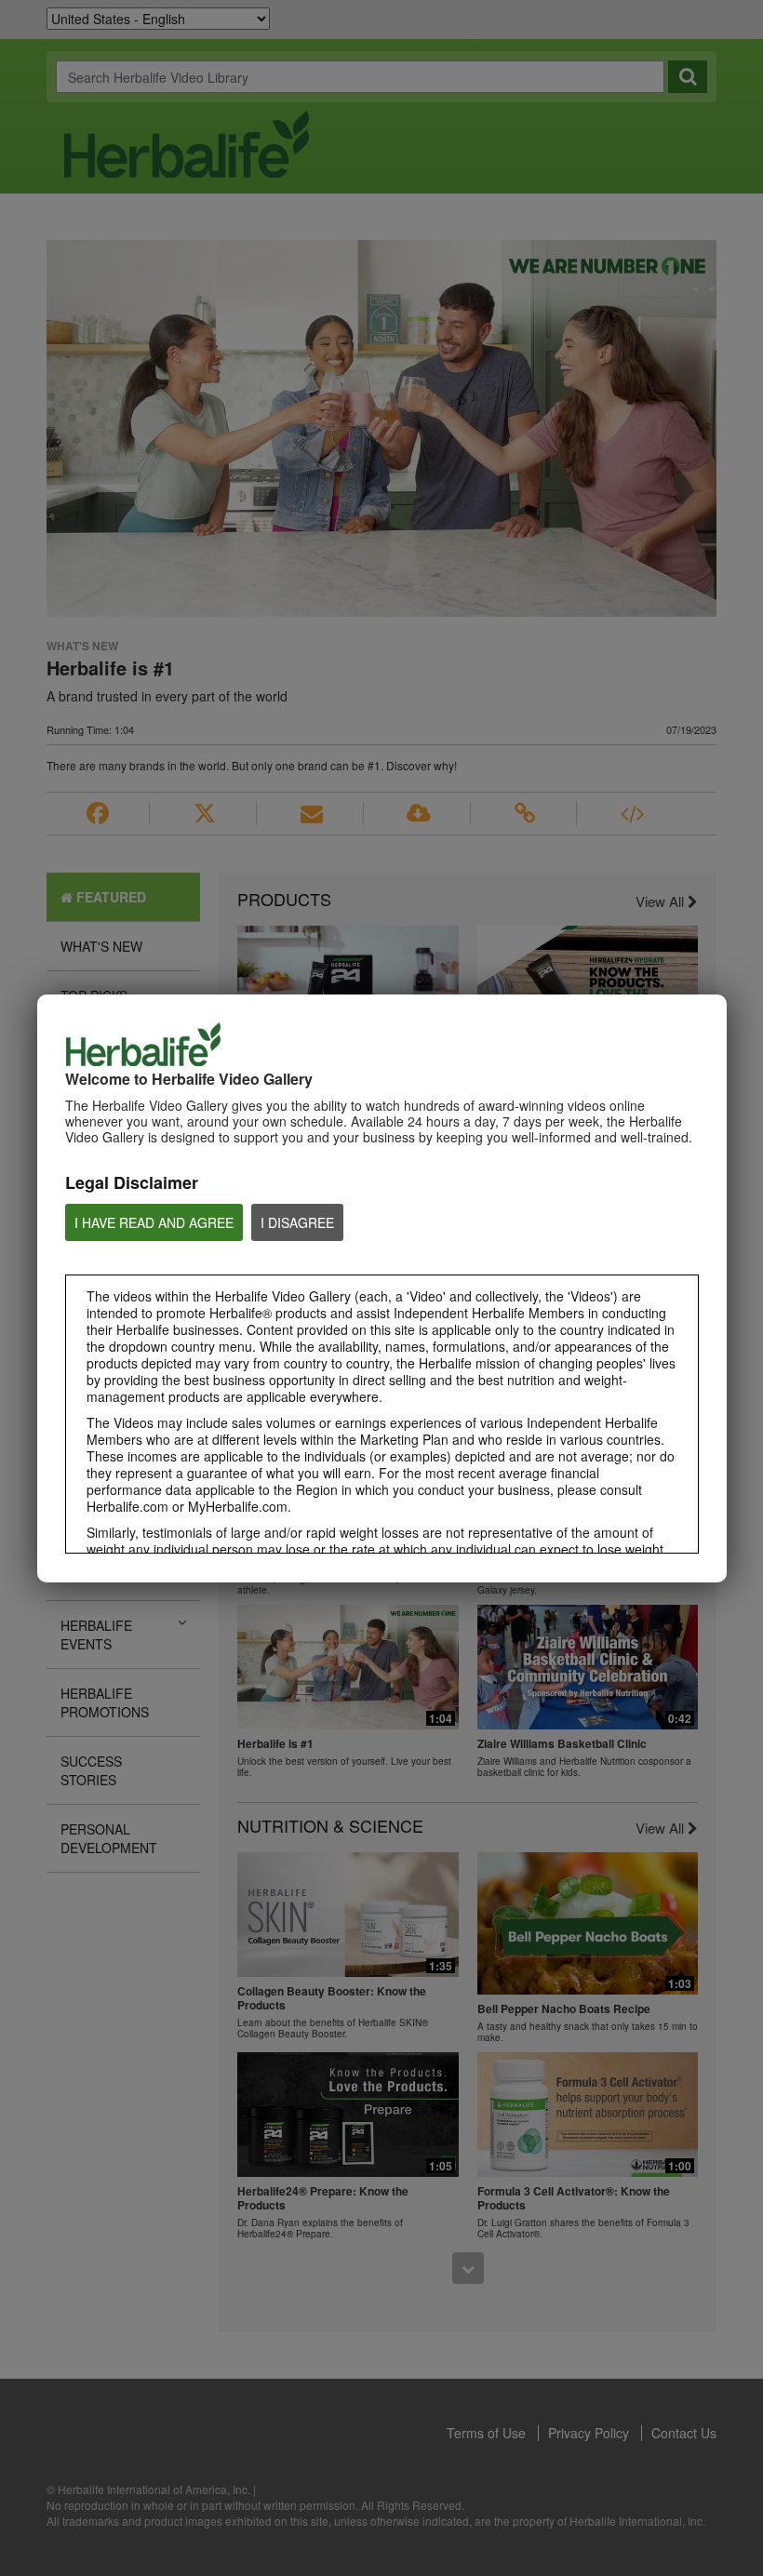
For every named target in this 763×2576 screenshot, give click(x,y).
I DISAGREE (297, 1222)
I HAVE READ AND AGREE (154, 1222)
